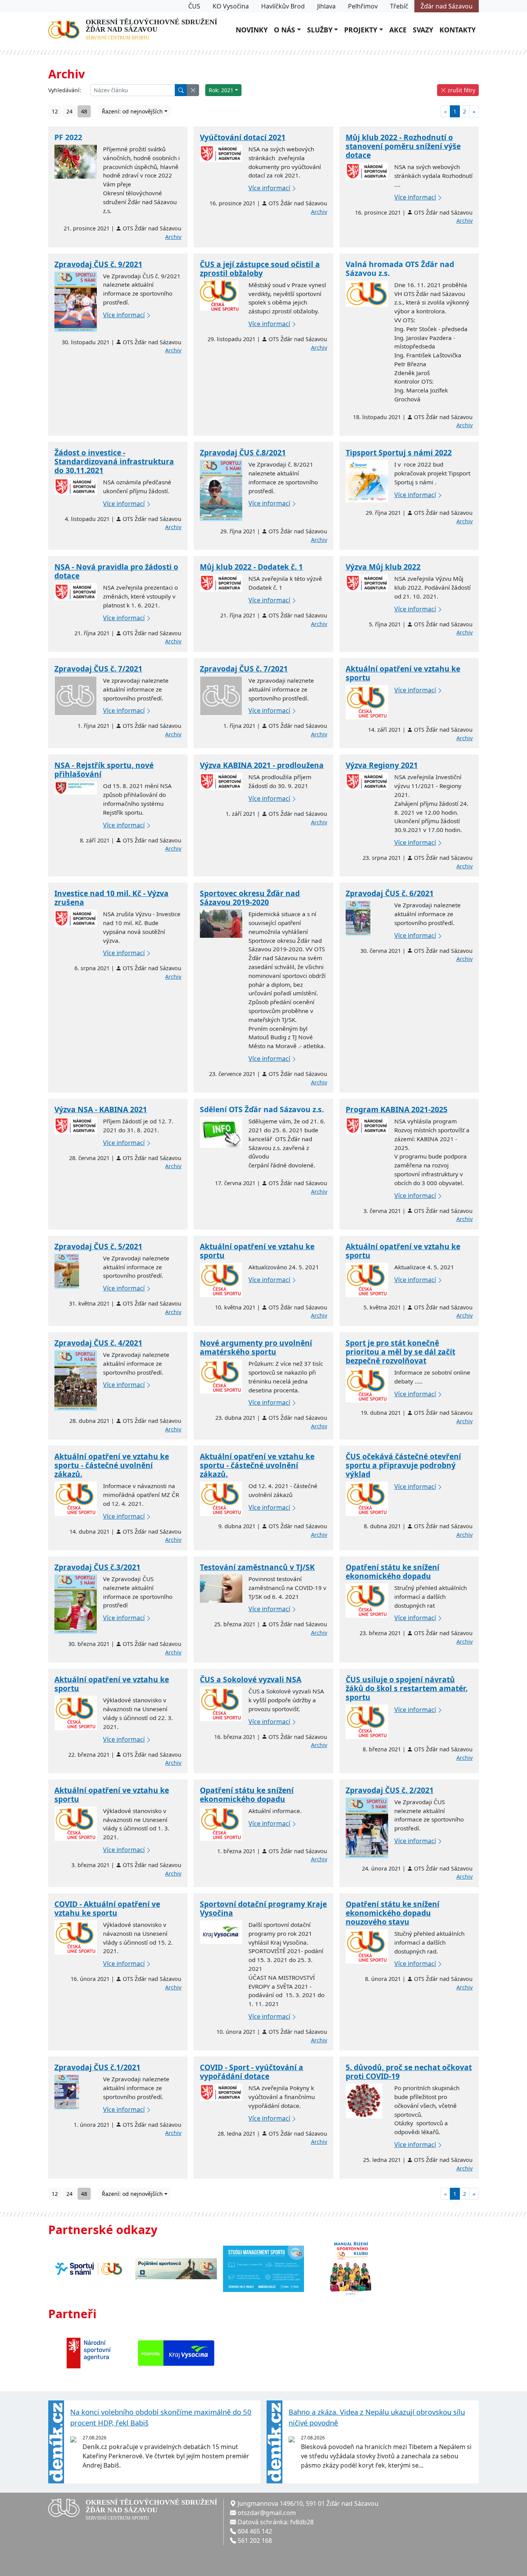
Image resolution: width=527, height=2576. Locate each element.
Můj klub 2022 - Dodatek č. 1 (251, 567)
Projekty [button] (361, 30)
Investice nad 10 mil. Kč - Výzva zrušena (111, 898)
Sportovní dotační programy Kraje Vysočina (263, 1908)
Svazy (423, 30)
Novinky (252, 30)
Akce (398, 30)
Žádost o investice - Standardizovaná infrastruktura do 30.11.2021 (114, 461)
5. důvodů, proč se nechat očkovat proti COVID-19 (409, 2072)
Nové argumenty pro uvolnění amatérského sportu (256, 1347)
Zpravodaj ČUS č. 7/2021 (98, 669)
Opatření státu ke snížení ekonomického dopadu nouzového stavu (393, 1913)
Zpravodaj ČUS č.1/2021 (97, 2067)
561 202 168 (255, 2540)
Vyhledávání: (65, 90)
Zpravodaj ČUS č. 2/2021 (390, 1790)
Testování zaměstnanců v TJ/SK (257, 1567)
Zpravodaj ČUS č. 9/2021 (98, 264)
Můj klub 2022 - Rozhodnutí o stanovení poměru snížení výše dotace (403, 146)
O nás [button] (285, 30)
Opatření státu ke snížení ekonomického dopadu (393, 1571)
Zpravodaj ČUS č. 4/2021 (98, 1343)
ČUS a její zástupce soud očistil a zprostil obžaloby (260, 269)
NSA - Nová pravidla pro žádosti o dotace (116, 571)
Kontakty (458, 30)
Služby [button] (320, 30)
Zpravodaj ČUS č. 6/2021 (390, 893)
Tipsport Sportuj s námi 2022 (399, 452)
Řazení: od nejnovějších (132, 111)
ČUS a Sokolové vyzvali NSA (251, 1679)
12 (55, 111)
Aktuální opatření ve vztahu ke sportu (403, 673)
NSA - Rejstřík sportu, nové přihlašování (104, 770)
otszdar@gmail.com (267, 2513)
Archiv (173, 237)
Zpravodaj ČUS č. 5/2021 (98, 1246)
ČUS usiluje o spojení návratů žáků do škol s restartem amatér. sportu (407, 1688)
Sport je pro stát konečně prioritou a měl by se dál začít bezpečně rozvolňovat (400, 1352)
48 (84, 111)
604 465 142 (255, 2531)
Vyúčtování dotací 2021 (243, 137)
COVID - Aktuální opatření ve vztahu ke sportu (107, 1908)
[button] (193, 90)
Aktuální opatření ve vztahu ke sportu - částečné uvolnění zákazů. (112, 1465)
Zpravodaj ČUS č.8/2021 (243, 452)
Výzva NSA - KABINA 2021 (101, 1109)
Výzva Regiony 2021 (382, 765)
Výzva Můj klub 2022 (383, 567)
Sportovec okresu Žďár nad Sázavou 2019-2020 (250, 898)
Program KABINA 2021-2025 (397, 1109)
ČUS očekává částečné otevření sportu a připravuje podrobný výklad (403, 1465)
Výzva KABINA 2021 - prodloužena (262, 765)
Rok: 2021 (221, 90)
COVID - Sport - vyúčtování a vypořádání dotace (252, 2072)
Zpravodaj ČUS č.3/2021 (97, 1567)
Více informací (269, 188)
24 (69, 111)
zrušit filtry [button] (461, 90)
